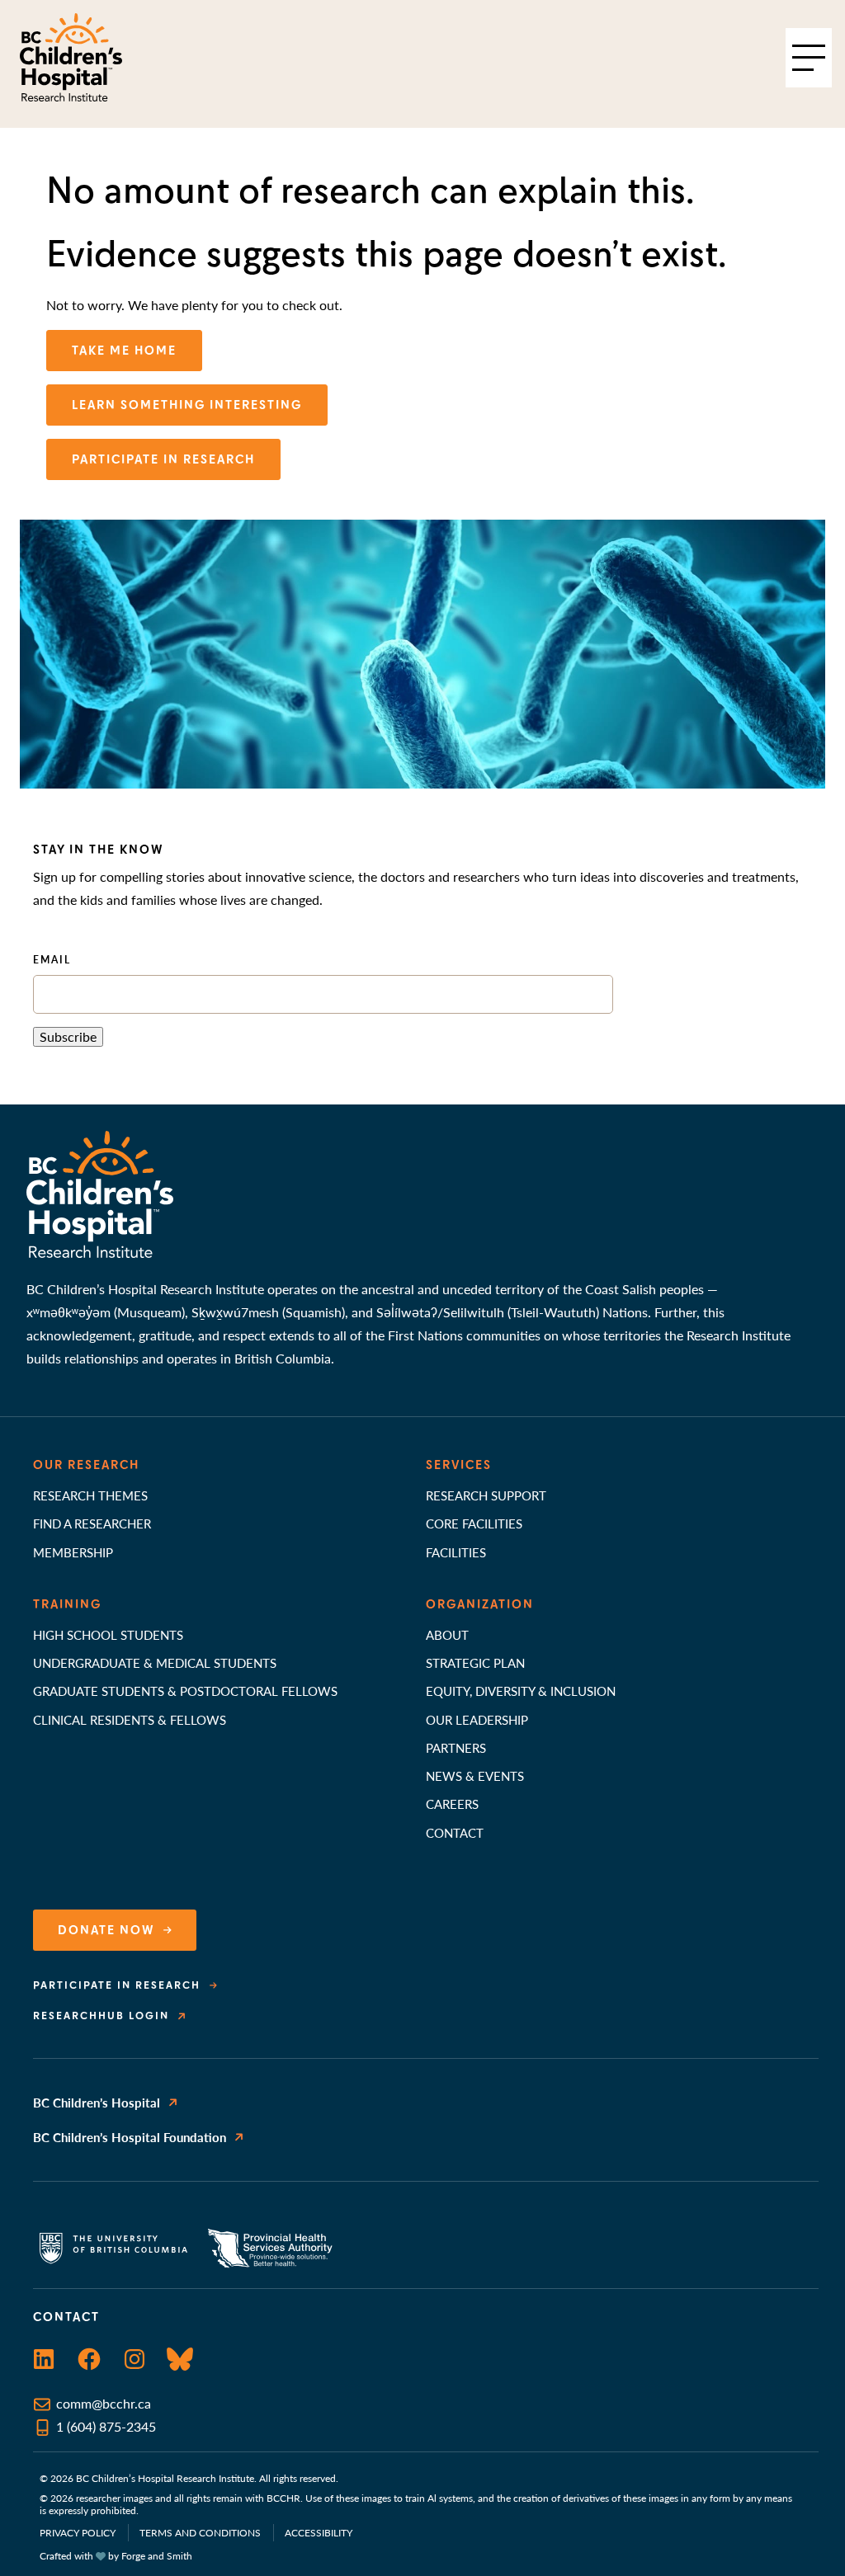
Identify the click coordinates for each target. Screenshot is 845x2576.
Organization (480, 1604)
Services (459, 1465)
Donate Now (106, 1930)
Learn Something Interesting (187, 405)
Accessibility (319, 2533)
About (447, 1634)
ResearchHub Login (101, 2016)
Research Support (486, 1495)
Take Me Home (124, 351)
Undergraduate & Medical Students (155, 1662)
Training (67, 1604)
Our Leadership (477, 1719)
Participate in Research (117, 1985)
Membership (73, 1552)
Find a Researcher (92, 1523)
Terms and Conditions (200, 2533)
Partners (456, 1747)
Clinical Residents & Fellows (130, 1719)
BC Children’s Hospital (97, 2102)
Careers (452, 1804)
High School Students (108, 1634)
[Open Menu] (809, 58)
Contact (455, 1832)
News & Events (475, 1775)
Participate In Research (163, 459)
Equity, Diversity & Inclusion (521, 1691)
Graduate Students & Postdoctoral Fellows (185, 1691)
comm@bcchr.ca (104, 2403)
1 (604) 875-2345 (106, 2426)
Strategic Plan (475, 1662)
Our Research (86, 1465)
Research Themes (90, 1495)
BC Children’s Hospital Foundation (130, 2137)
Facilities (456, 1552)
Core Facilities (474, 1523)
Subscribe (68, 1036)
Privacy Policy (78, 2533)
